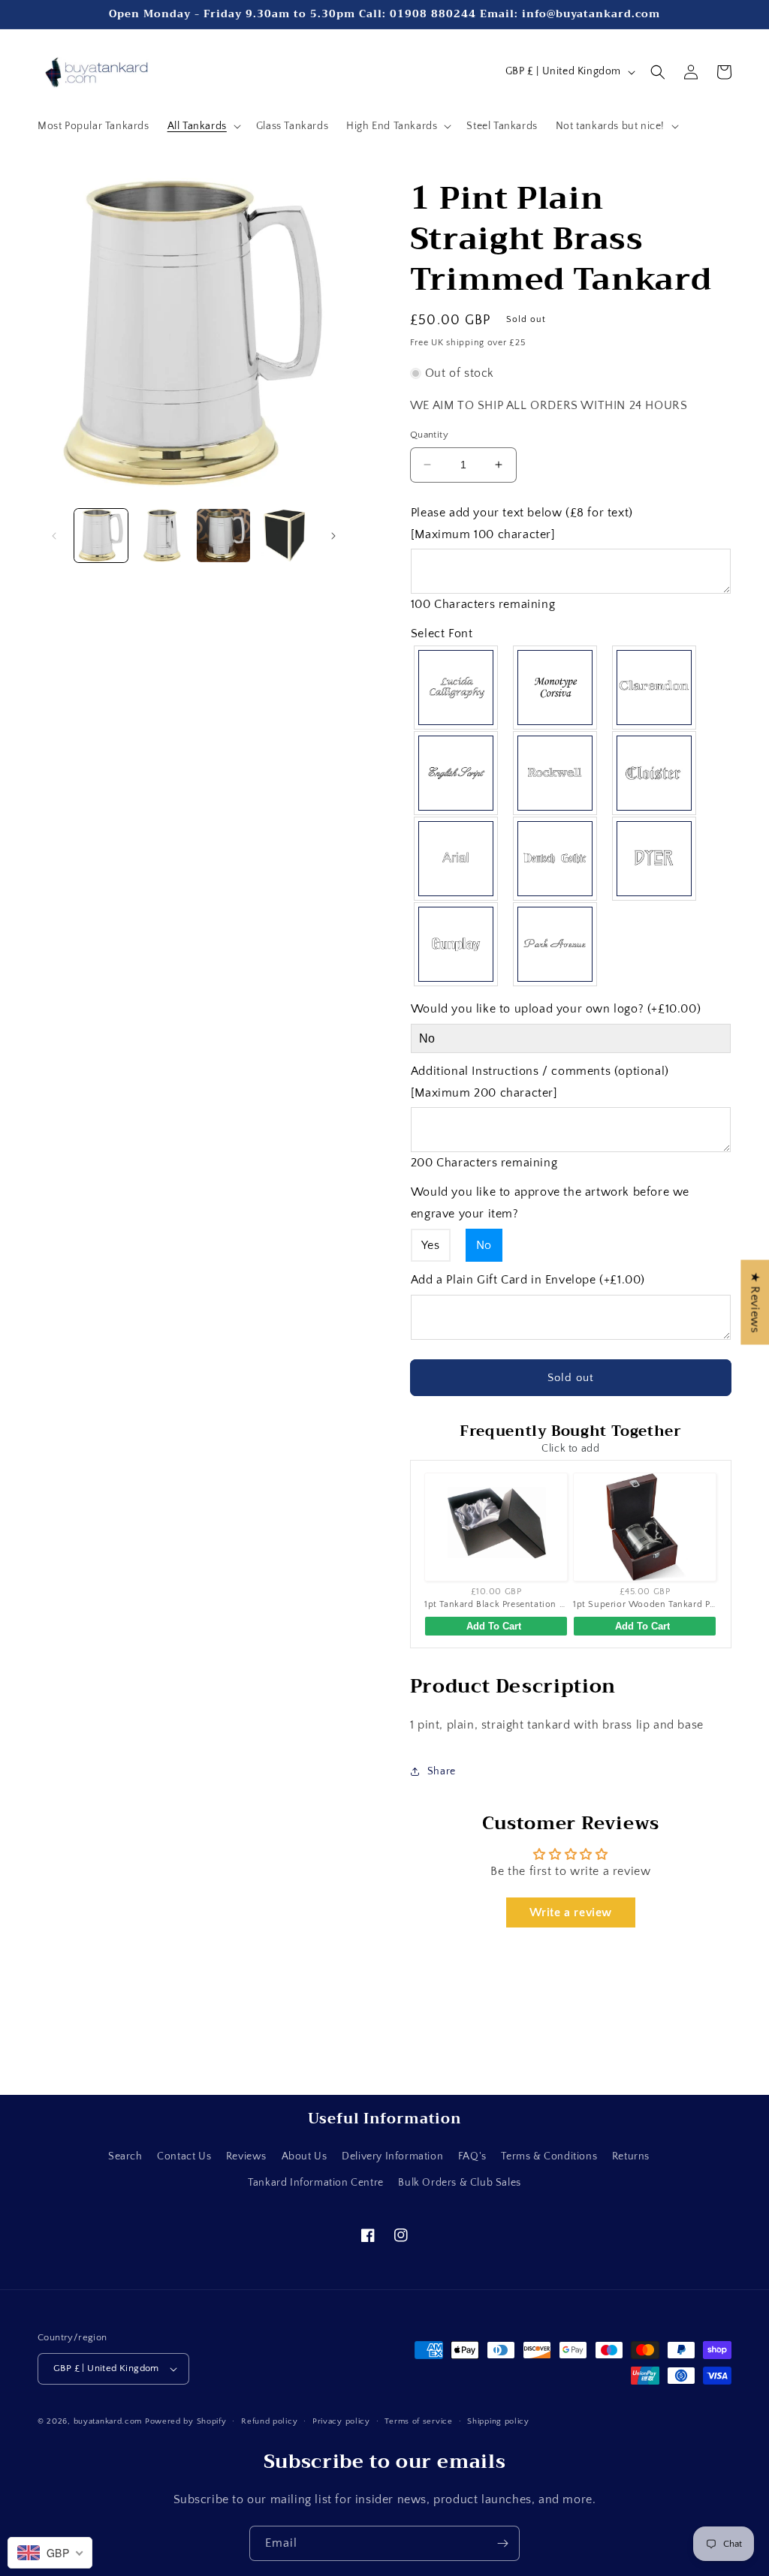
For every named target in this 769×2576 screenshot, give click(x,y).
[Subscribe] (502, 2543)
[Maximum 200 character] (540, 1082)
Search (125, 2156)
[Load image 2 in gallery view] (162, 536)
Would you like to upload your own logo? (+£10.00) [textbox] (556, 1009)
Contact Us (184, 2156)
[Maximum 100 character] (522, 524)
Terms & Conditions (549, 2156)
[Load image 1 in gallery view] (101, 536)
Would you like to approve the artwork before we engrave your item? (550, 1203)
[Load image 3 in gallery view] (223, 536)
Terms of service (418, 2421)
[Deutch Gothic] (556, 859)
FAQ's (472, 2156)
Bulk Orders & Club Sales (459, 2183)
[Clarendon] (655, 688)
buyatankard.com (108, 2421)
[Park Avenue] (556, 944)
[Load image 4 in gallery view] (284, 536)
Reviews (246, 2156)
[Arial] (457, 859)
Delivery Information (392, 2156)
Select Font (442, 633)
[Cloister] (655, 773)
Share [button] (442, 1771)
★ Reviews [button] (755, 1302)
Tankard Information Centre (316, 2183)
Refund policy (269, 2421)
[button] (203, 126)
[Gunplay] (457, 944)
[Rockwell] (556, 773)
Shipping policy (498, 2421)
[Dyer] (655, 859)
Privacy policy (341, 2421)
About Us (305, 2156)
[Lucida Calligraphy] (457, 688)
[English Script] (457, 773)
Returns (631, 2156)
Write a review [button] (571, 1912)
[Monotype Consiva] (556, 688)
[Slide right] (333, 536)
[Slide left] (54, 536)
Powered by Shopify (186, 2421)
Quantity (429, 435)
